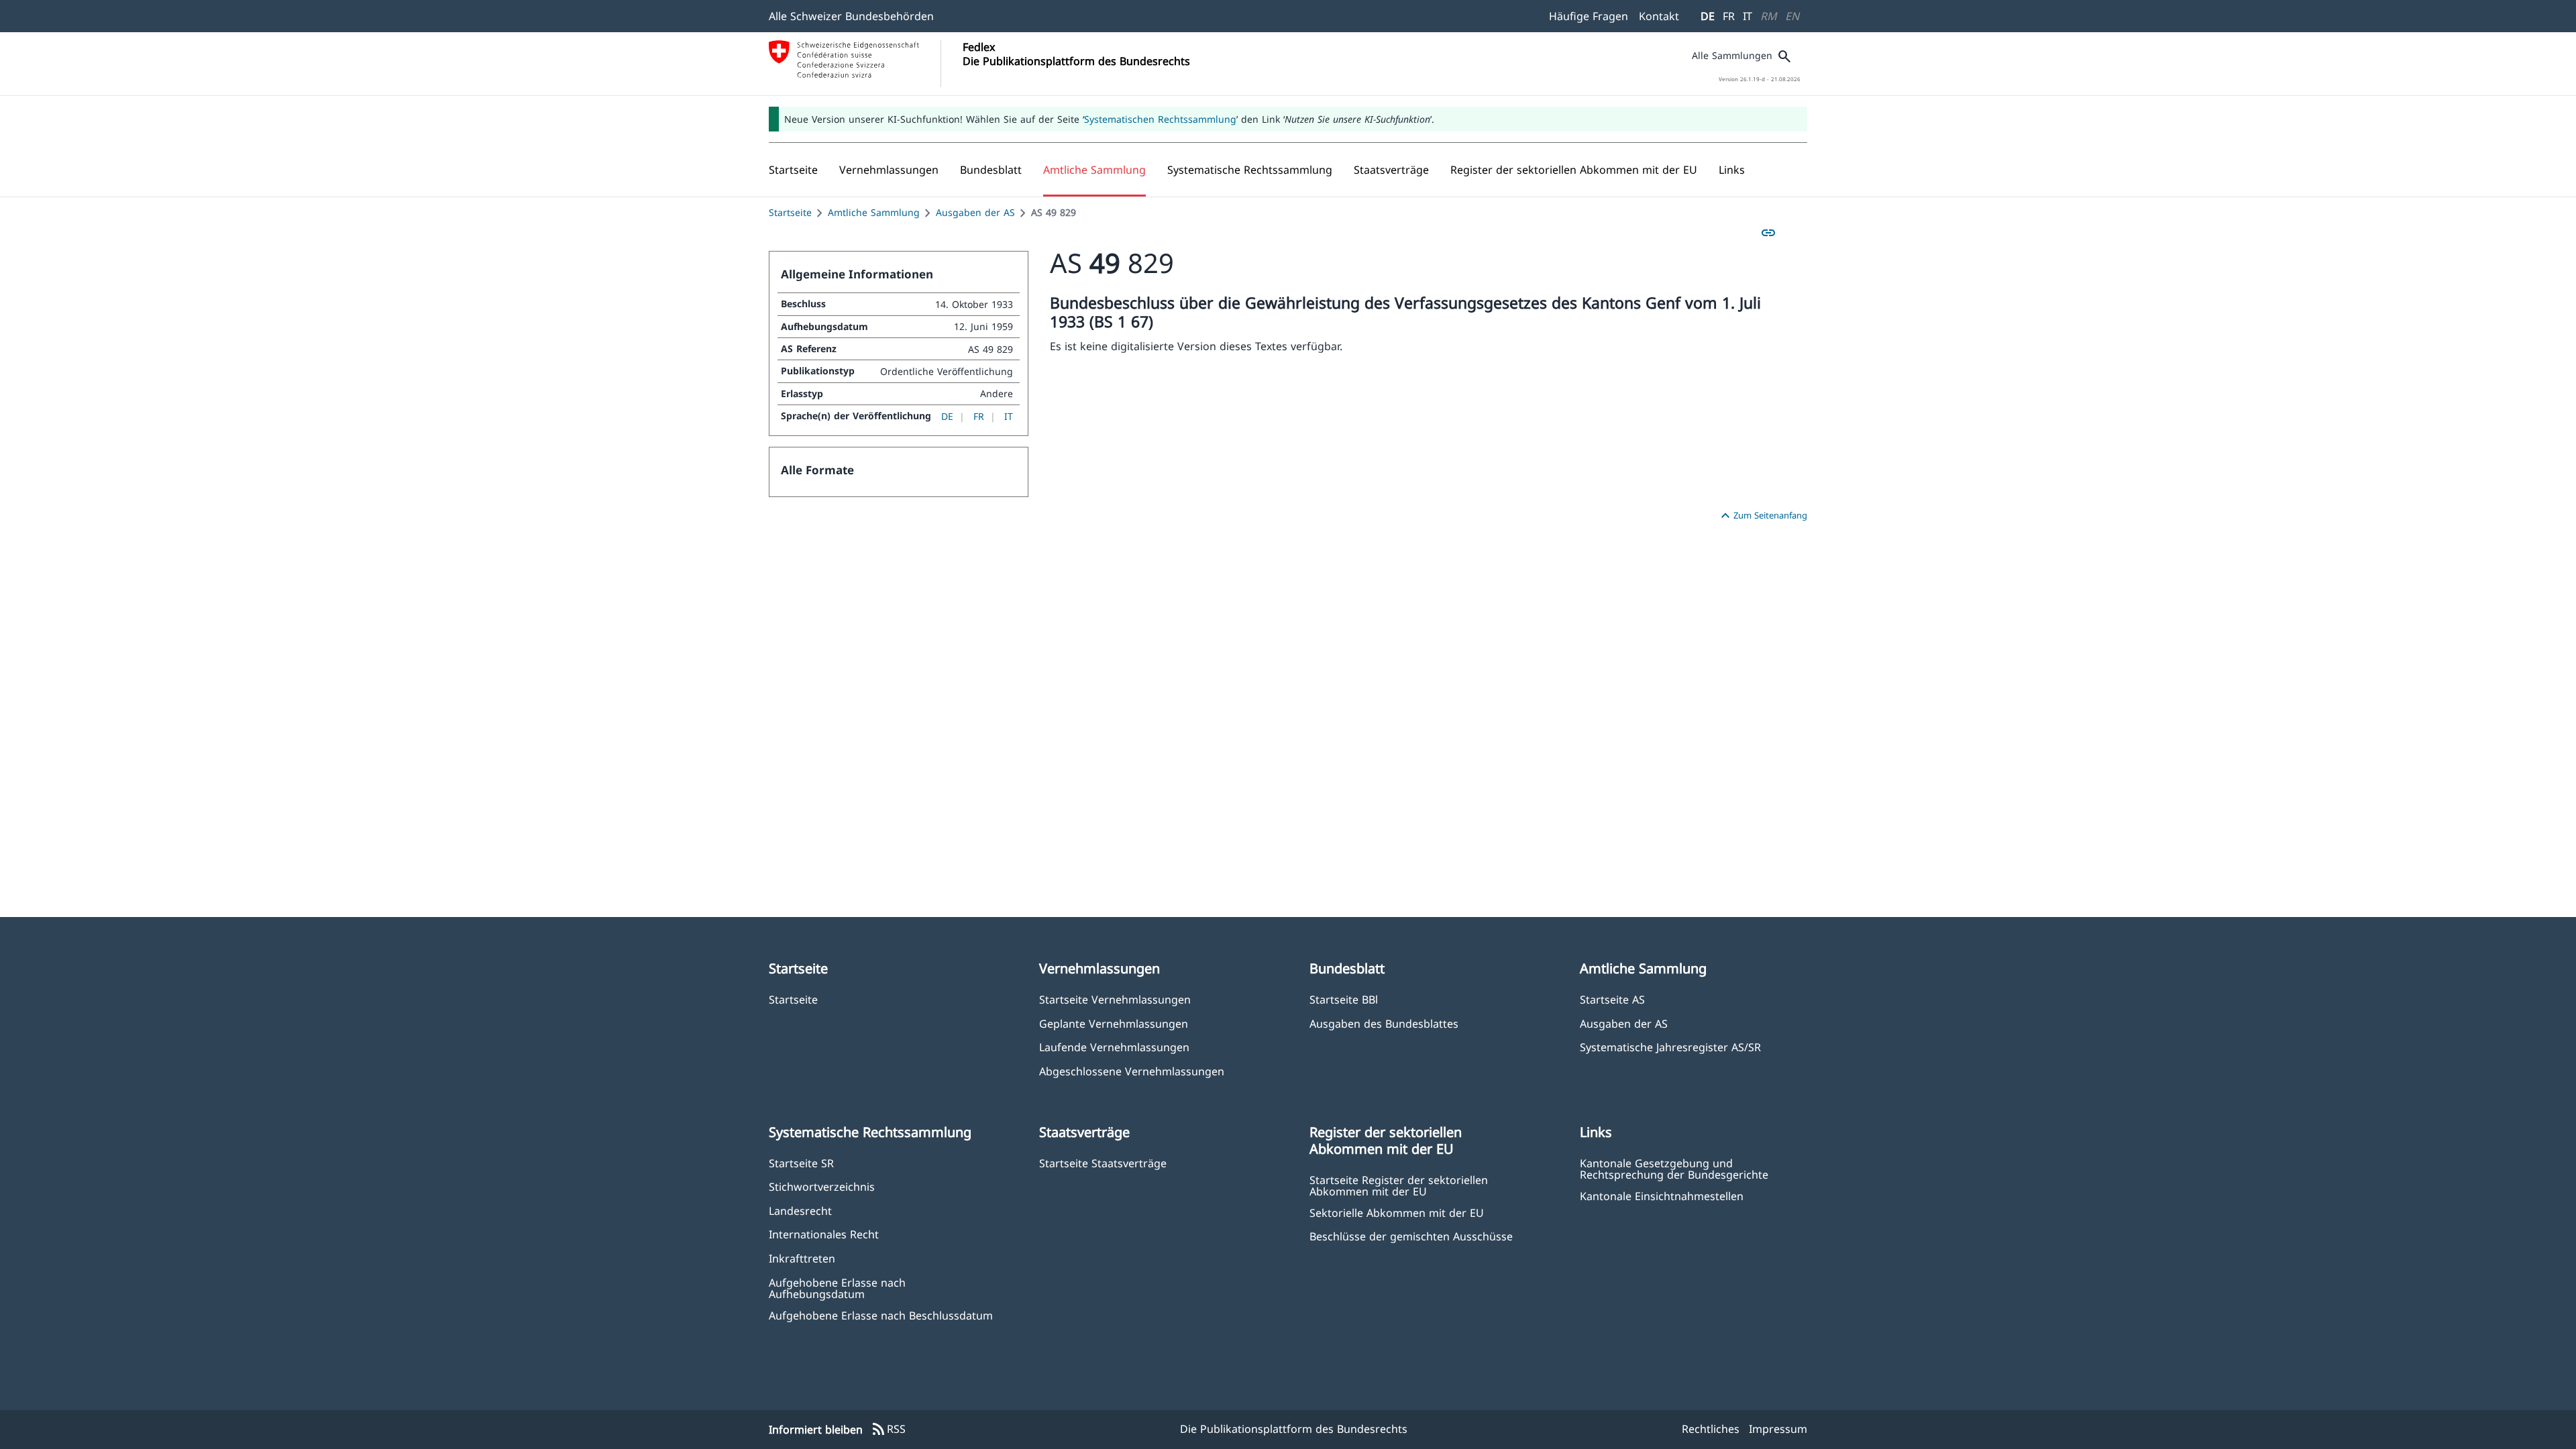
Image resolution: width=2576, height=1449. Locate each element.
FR (1729, 16)
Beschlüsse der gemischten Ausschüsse (1411, 1236)
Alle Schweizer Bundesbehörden (851, 16)
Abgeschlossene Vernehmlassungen (1132, 1071)
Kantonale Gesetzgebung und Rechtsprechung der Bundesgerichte (1674, 1169)
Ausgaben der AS (975, 212)
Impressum (1778, 1429)
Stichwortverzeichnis (822, 1186)
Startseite (790, 212)
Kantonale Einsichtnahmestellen (1662, 1196)
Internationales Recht (824, 1234)
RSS (888, 1430)
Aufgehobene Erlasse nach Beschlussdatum (881, 1315)
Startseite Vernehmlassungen (1115, 999)
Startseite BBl (1344, 999)
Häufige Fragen (1589, 16)
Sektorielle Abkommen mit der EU (1397, 1213)
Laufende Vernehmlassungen (1114, 1047)
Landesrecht (800, 1211)
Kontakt (1659, 16)
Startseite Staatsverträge (1103, 1163)
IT (1748, 16)
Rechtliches (1711, 1429)
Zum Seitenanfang (1762, 516)
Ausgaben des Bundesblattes (1384, 1023)
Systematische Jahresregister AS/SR (1670, 1047)
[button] (889, 170)
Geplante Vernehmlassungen (1114, 1023)
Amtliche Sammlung (874, 212)
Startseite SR (801, 1163)
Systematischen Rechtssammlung (1160, 119)
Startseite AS (1612, 999)
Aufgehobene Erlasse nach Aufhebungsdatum (837, 1288)
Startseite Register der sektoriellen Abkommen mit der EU (1399, 1185)
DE (1708, 16)
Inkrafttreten (802, 1258)
